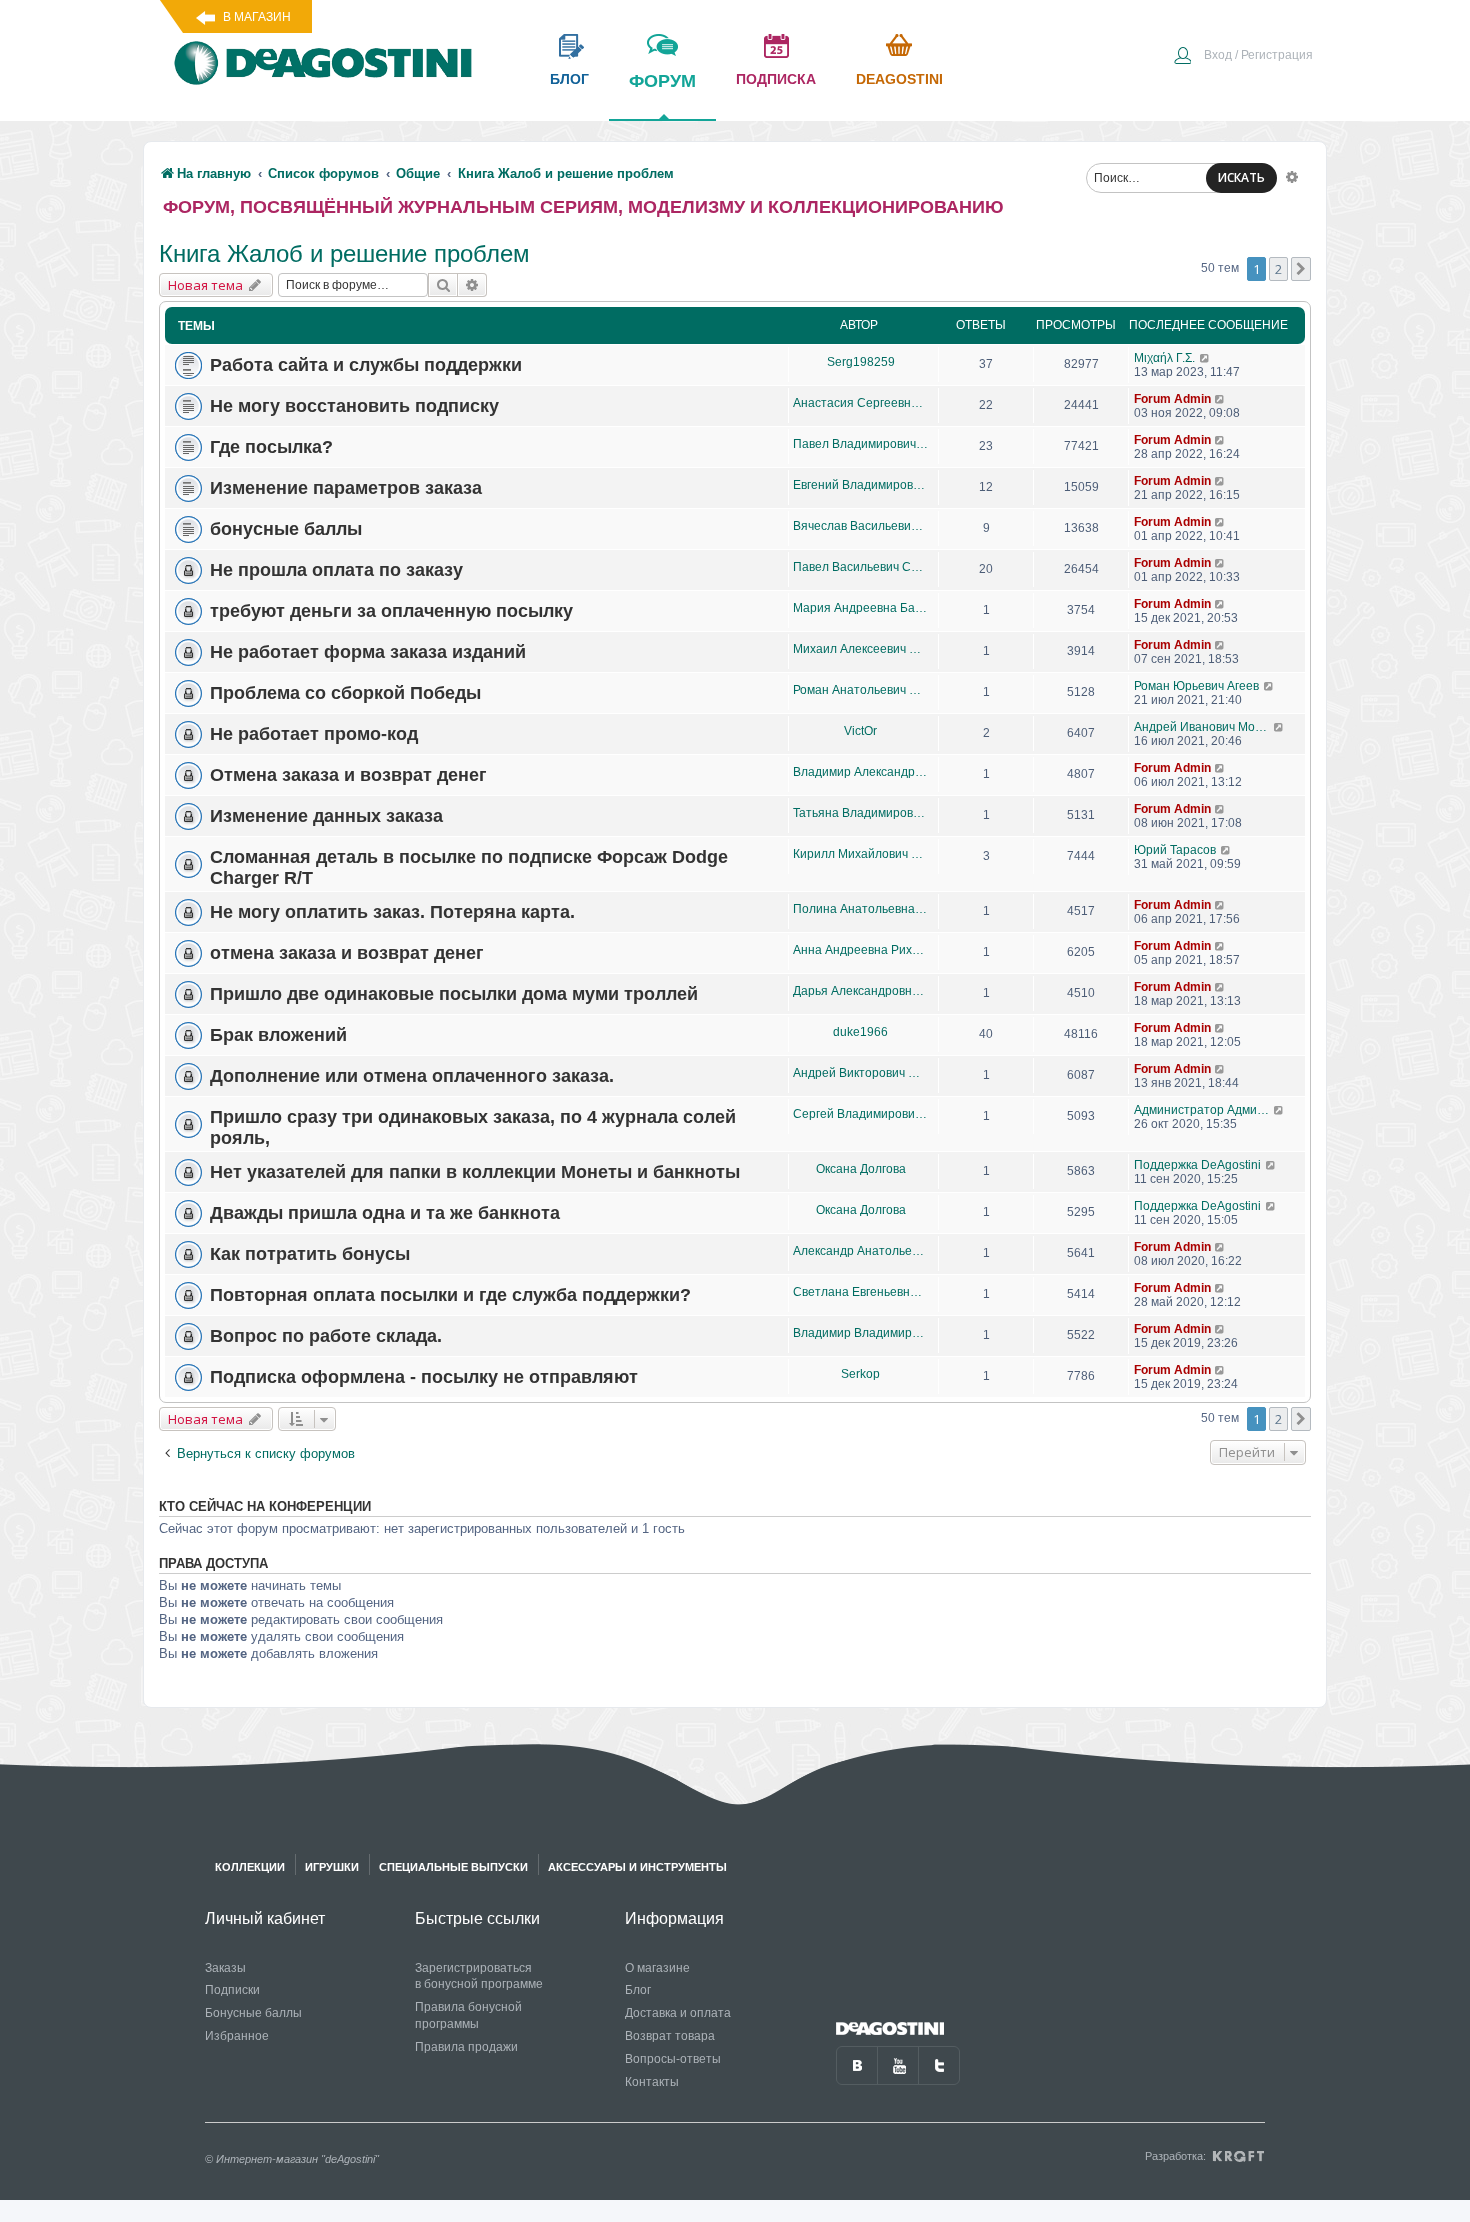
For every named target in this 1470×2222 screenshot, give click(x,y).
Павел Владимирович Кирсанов (860, 444)
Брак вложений (278, 1035)
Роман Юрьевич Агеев (1196, 686)
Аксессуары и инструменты (637, 1867)
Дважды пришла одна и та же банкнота (385, 1213)
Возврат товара (670, 2036)
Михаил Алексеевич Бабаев (860, 649)
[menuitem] (1243, 57)
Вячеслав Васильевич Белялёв (860, 526)
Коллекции (250, 1867)
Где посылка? (271, 447)
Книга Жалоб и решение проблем (344, 253)
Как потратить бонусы (310, 1254)
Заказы (225, 1968)
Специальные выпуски (453, 1867)
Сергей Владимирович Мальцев (860, 1114)
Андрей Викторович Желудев (860, 1073)
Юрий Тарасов (1175, 850)
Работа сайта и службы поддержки (366, 365)
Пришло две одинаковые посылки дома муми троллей (454, 994)
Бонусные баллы (253, 2013)
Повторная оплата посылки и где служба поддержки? (450, 1295)
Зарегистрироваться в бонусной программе (479, 1976)
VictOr (860, 731)
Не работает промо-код (314, 734)
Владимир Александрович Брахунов (860, 772)
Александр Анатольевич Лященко (860, 1251)
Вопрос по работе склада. (326, 1336)
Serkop (860, 1374)
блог (569, 79)
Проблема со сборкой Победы (345, 693)
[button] (1301, 269)
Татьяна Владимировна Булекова (860, 813)
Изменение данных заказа (326, 816)
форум (662, 81)
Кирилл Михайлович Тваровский (860, 854)
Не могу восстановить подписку (354, 406)
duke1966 (860, 1032)
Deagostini (899, 79)
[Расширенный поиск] (1292, 176)
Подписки (232, 1990)
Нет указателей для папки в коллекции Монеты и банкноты (475, 1172)
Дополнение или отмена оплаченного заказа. (412, 1076)
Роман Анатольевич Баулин (860, 690)
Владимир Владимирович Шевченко (860, 1333)
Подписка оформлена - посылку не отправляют (424, 1377)
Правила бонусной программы (468, 2015)
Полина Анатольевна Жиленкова (860, 909)
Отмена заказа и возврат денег (348, 775)
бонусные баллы (286, 529)
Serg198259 (861, 362)
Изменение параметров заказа (346, 488)
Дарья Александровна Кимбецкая (860, 991)
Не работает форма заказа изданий (368, 652)
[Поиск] (443, 285)
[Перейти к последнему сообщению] (1205, 358)
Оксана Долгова (861, 1169)
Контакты (652, 2082)
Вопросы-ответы (673, 2059)
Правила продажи (466, 2047)
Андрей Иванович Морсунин (1203, 727)
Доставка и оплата (678, 2013)
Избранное (237, 2036)
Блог (638, 1990)
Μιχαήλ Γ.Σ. (1164, 358)
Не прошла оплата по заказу (336, 570)
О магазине (657, 1968)
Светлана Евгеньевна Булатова (860, 1292)
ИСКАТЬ (1241, 177)
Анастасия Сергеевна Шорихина (860, 403)
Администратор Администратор (1203, 1110)
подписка (776, 79)
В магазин (257, 17)
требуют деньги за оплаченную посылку (391, 611)
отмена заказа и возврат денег (347, 953)
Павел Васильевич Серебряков (860, 567)
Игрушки (332, 1867)
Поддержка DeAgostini (1197, 1165)
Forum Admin (1172, 399)
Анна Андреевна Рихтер (860, 950)
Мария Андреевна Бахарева (860, 608)
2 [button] (1278, 269)
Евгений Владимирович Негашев (860, 485)
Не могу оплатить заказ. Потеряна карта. (392, 912)
